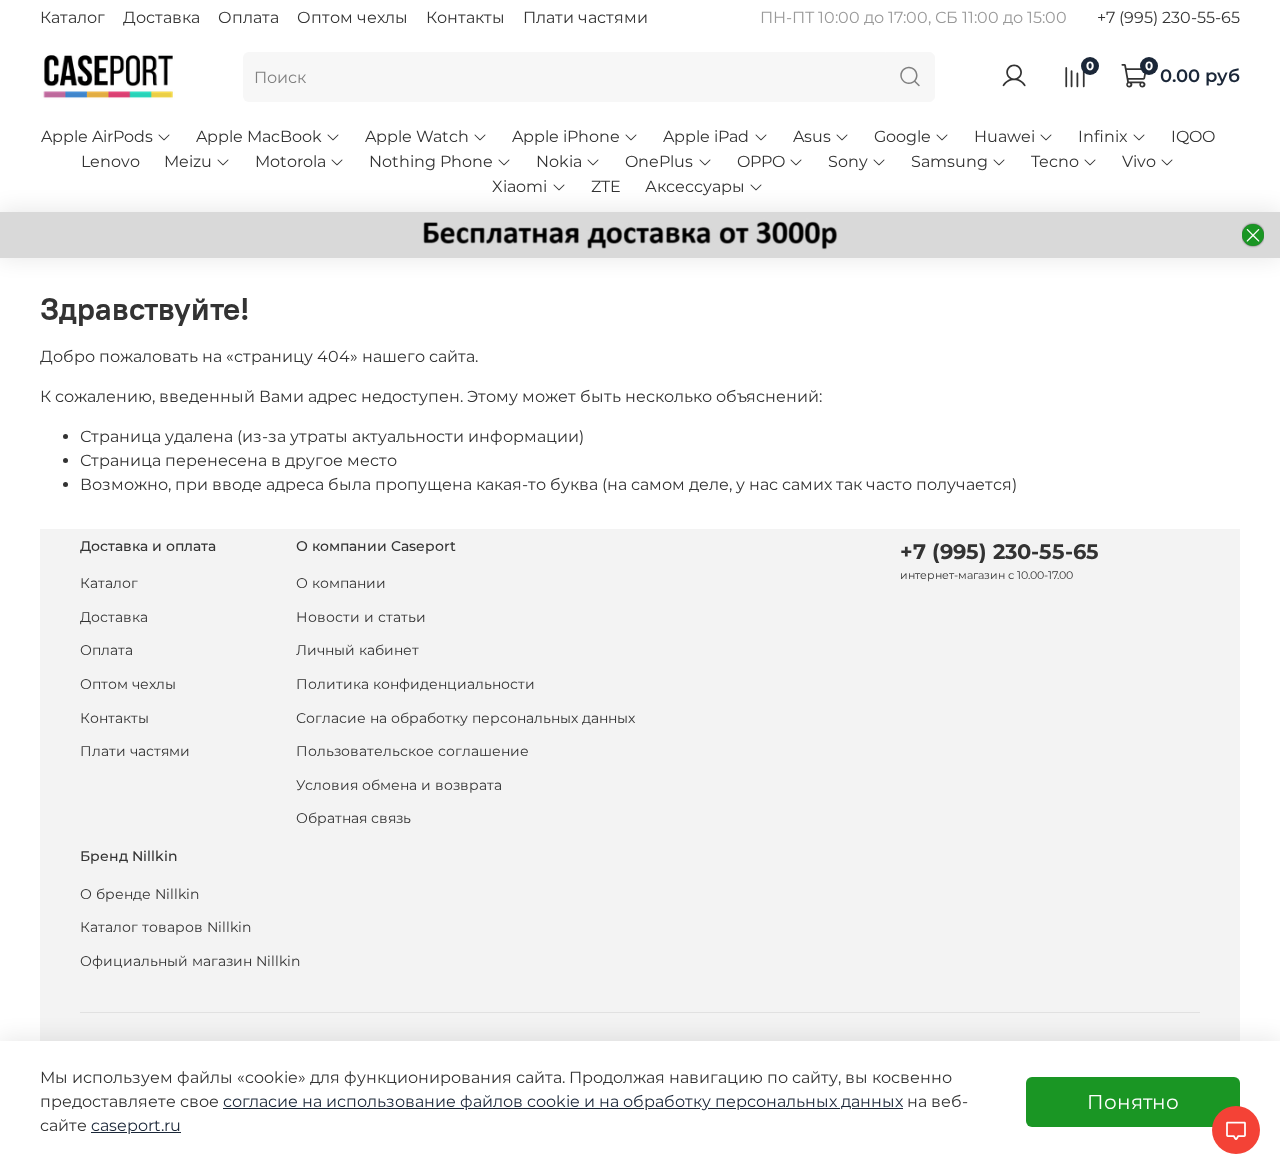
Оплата (248, 17)
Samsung (949, 161)
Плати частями (585, 17)
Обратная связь (353, 818)
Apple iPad (706, 136)
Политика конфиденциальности (415, 684)
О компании (341, 583)
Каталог (72, 17)
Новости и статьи (361, 617)
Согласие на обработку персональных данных (465, 718)
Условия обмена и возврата (399, 785)
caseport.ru (136, 1125)
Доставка (161, 17)
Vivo (1139, 161)
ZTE (606, 186)
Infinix (1103, 136)
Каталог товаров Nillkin (165, 927)
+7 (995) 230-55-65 (1168, 17)
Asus (812, 136)
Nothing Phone (431, 161)
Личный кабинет (357, 650)
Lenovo (110, 161)
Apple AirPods (97, 136)
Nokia (559, 161)
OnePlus (659, 161)
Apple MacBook (259, 136)
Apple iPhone (566, 136)
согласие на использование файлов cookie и (411, 1101)
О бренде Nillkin (139, 894)
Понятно (1133, 1102)
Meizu (188, 161)
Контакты (465, 17)
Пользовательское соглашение (412, 751)
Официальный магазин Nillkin (190, 961)
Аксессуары (695, 186)
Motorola (290, 161)
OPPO (761, 161)
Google (902, 136)
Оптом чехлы (352, 17)
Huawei (1004, 136)
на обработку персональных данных (751, 1101)
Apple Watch (417, 136)
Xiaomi (519, 186)
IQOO (1193, 136)
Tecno (1055, 161)
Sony (848, 161)
